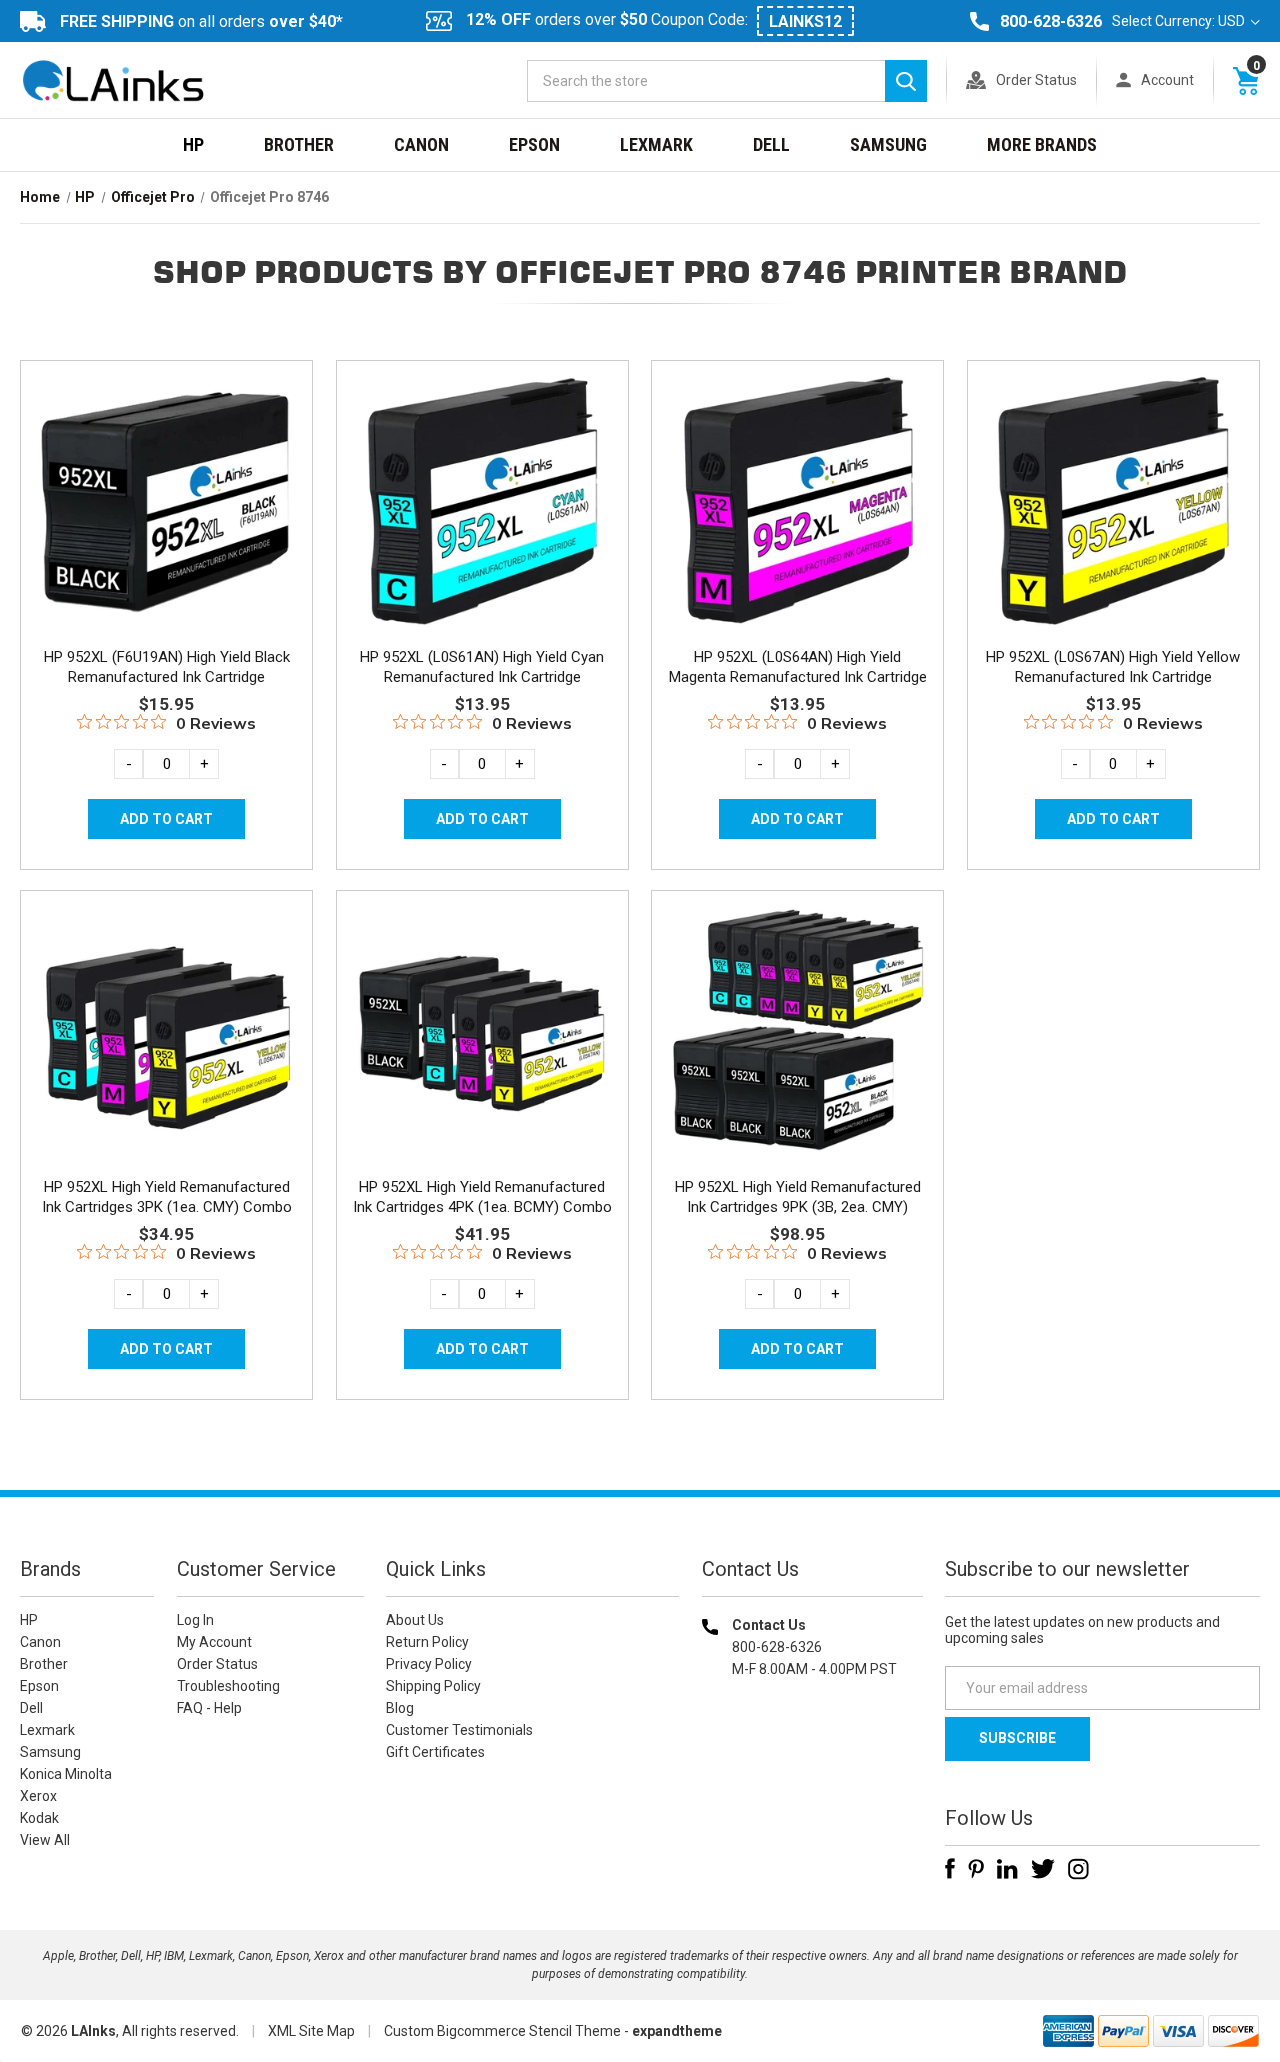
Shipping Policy (433, 1686)
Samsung (888, 144)
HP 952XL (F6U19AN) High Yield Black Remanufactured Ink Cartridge (167, 667)
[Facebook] (950, 1869)
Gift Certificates (435, 1752)
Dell (771, 144)
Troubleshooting (228, 1686)
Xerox (38, 1796)
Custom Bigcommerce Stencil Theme (502, 2031)
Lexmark (656, 144)
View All (45, 1840)
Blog (400, 1708)
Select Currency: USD (1180, 21)
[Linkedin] (1007, 1869)
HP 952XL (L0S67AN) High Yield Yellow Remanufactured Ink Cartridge (1113, 667)
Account (1167, 80)
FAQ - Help (209, 1708)
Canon (421, 144)
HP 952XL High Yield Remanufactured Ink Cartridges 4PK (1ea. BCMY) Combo (482, 1197)
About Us (415, 1620)
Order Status (1036, 80)
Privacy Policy (429, 1664)
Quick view (164, 478)
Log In (195, 1620)
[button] (812, 1797)
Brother (299, 144)
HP (193, 144)
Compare (160, 523)
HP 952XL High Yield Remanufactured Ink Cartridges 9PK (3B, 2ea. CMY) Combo (798, 1207)
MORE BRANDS (1042, 144)
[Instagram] (1078, 1869)
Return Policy (427, 1642)
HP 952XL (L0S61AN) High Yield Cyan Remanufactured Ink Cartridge (482, 667)
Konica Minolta (66, 1774)
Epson (534, 144)
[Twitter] (1043, 1869)
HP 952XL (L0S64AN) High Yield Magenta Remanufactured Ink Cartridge (798, 667)
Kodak (39, 1818)
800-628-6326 (1051, 21)
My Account (214, 1642)
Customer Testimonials (459, 1730)
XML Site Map (311, 2031)
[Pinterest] (976, 1869)
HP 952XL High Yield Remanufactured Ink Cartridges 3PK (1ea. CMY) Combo (167, 1197)
